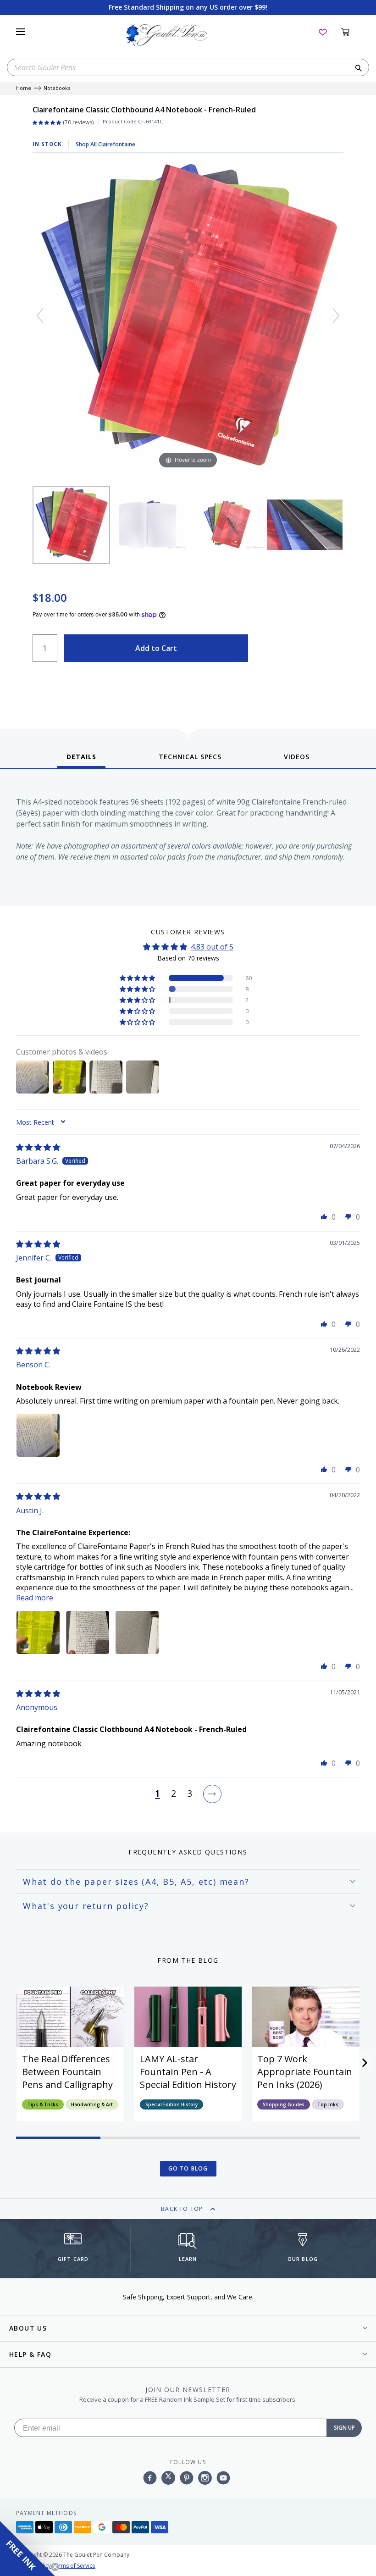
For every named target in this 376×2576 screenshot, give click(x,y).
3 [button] (190, 1794)
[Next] (336, 316)
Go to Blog (188, 2168)
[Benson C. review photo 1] (38, 1435)
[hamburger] (21, 32)
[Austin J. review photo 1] (38, 1632)
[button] (138, 978)
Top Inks (328, 2104)
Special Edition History (171, 2104)
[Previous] (40, 316)
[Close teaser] (55, 2567)
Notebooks (57, 88)
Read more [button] (35, 1598)
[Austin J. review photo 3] (137, 1632)
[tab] (81, 760)
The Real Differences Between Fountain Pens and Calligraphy (67, 2072)
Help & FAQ (30, 2354)
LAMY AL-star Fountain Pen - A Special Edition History (188, 2072)
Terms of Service (74, 2566)
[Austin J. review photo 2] (88, 1632)
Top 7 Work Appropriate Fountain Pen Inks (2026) (305, 2072)
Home (24, 88)
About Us (28, 2328)
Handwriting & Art (92, 2104)
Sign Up (344, 2428)
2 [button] (174, 1794)
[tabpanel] (188, 840)
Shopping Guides (284, 2104)
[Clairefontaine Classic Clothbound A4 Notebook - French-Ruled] (72, 525)
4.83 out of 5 (212, 947)
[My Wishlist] (323, 32)
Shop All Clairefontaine (105, 144)
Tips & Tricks (43, 2104)
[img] (38, 1147)
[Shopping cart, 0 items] (351, 32)
